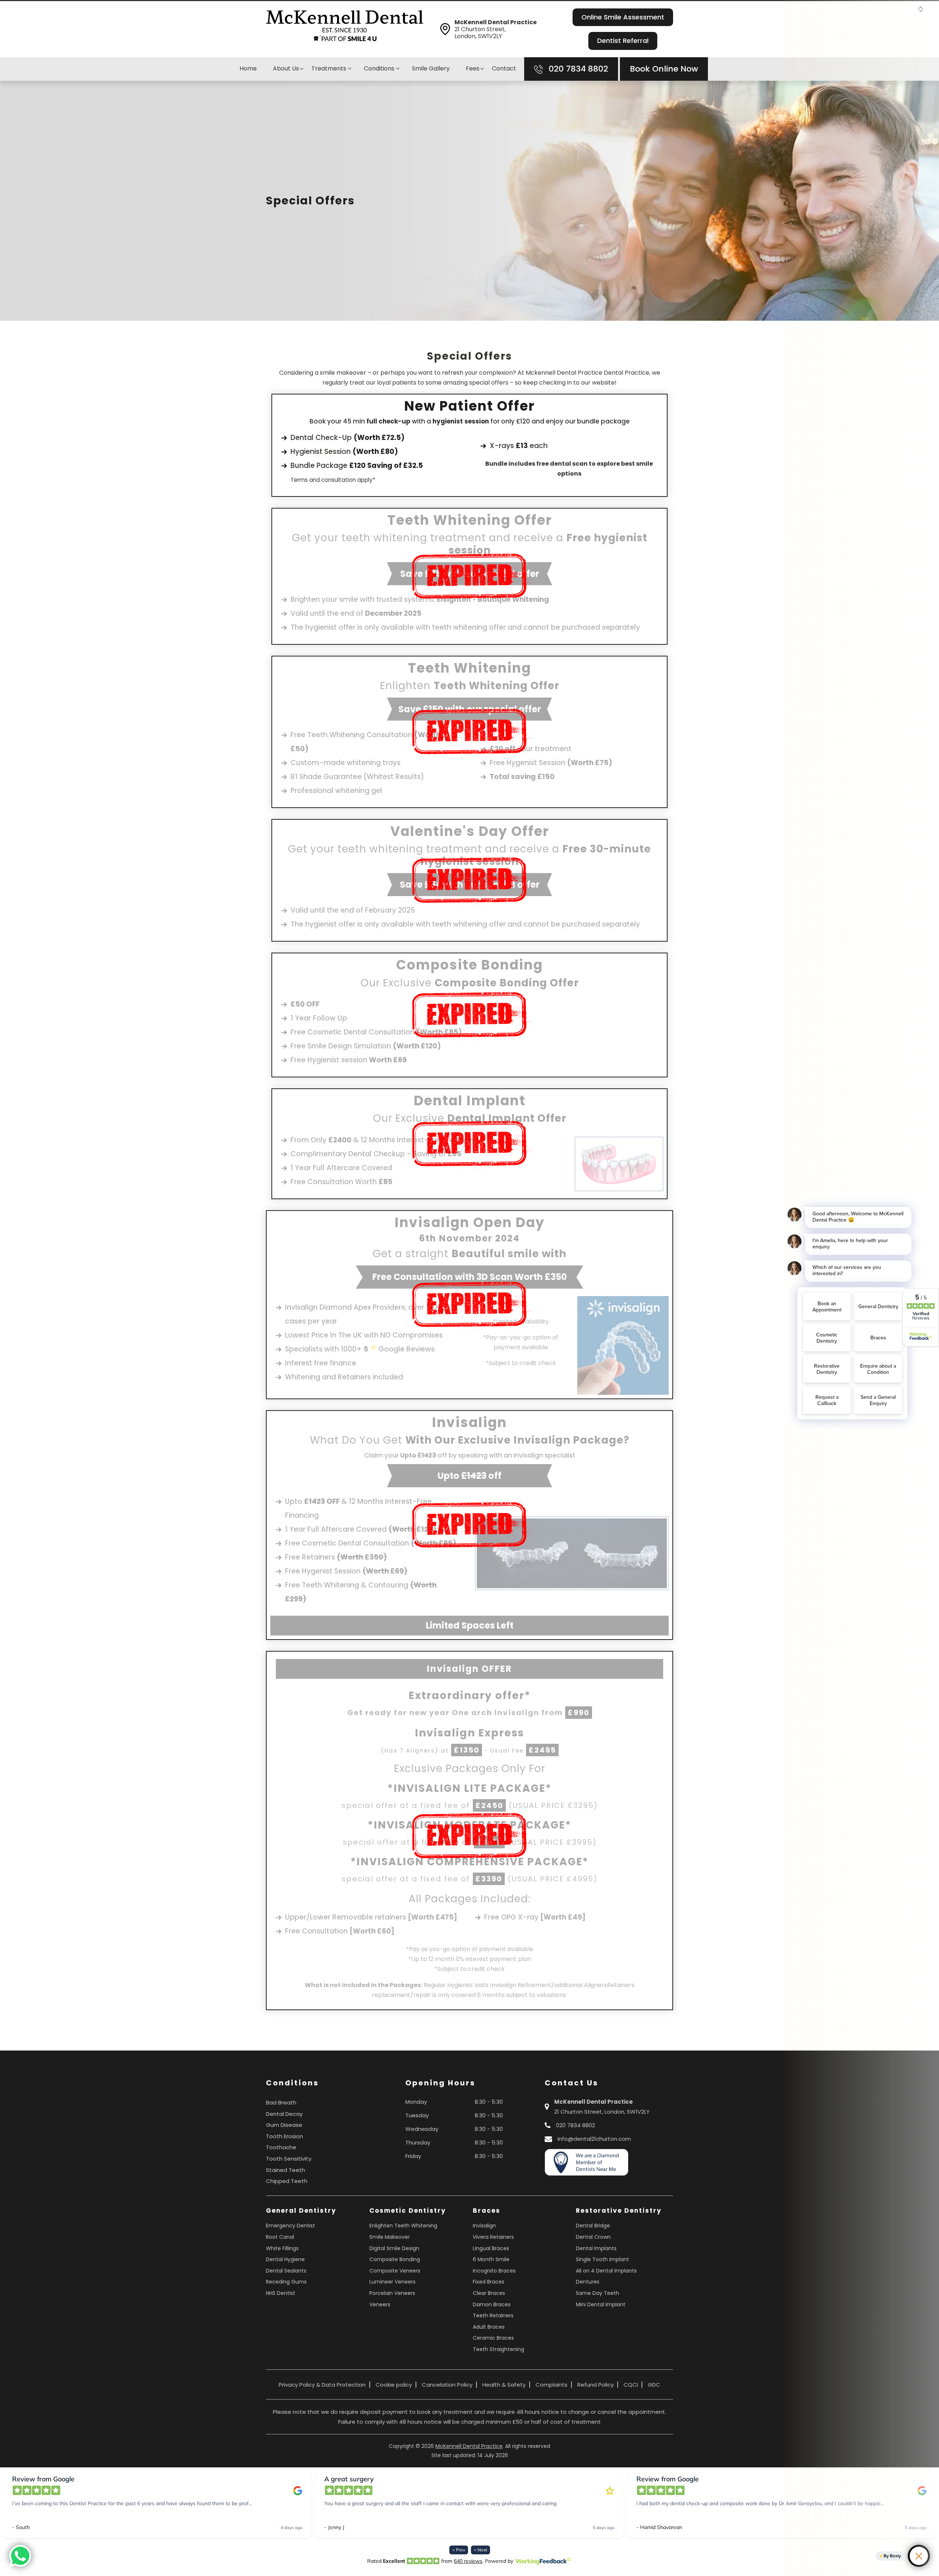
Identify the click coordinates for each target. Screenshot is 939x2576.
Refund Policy (595, 2385)
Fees (473, 68)
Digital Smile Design (394, 2248)
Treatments (330, 68)
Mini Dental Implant (601, 2304)
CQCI (631, 2385)
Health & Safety (504, 2385)
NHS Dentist (281, 2293)
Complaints (551, 2385)
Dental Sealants (286, 2271)
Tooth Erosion (284, 2136)
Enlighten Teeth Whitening (403, 2226)
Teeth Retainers (493, 2315)
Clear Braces (489, 2293)
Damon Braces (492, 2304)
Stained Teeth (286, 2170)
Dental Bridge (593, 2226)
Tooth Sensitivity (289, 2159)
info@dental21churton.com (594, 2139)
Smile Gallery (431, 68)
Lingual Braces (491, 2248)
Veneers (380, 2304)
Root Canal (280, 2237)
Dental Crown (593, 2237)
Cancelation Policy (447, 2385)
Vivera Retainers (493, 2237)
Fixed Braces (489, 2282)
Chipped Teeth (287, 2181)
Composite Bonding (395, 2259)
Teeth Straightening (498, 2349)
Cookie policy (394, 2385)
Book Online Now (664, 69)
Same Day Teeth (598, 2293)
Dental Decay (284, 2114)
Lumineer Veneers (392, 2282)
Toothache (281, 2147)
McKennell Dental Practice (469, 2446)
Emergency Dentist (291, 2226)
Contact (504, 68)
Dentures (588, 2282)
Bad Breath (281, 2102)
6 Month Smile (491, 2259)
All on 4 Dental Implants (606, 2271)
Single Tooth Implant (602, 2259)
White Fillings (282, 2248)
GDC (654, 2385)
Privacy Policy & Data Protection (322, 2385)
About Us (286, 68)
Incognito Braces (494, 2271)
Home (248, 68)
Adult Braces (489, 2327)
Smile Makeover (390, 2237)
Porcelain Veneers (392, 2293)
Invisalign (484, 2226)
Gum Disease (284, 2125)
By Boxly (892, 2556)
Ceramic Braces (493, 2338)
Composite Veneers (395, 2271)
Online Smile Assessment (623, 17)
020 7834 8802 (577, 69)
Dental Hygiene (285, 2259)
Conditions (380, 68)
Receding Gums (286, 2282)
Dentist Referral (623, 41)
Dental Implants (596, 2248)
